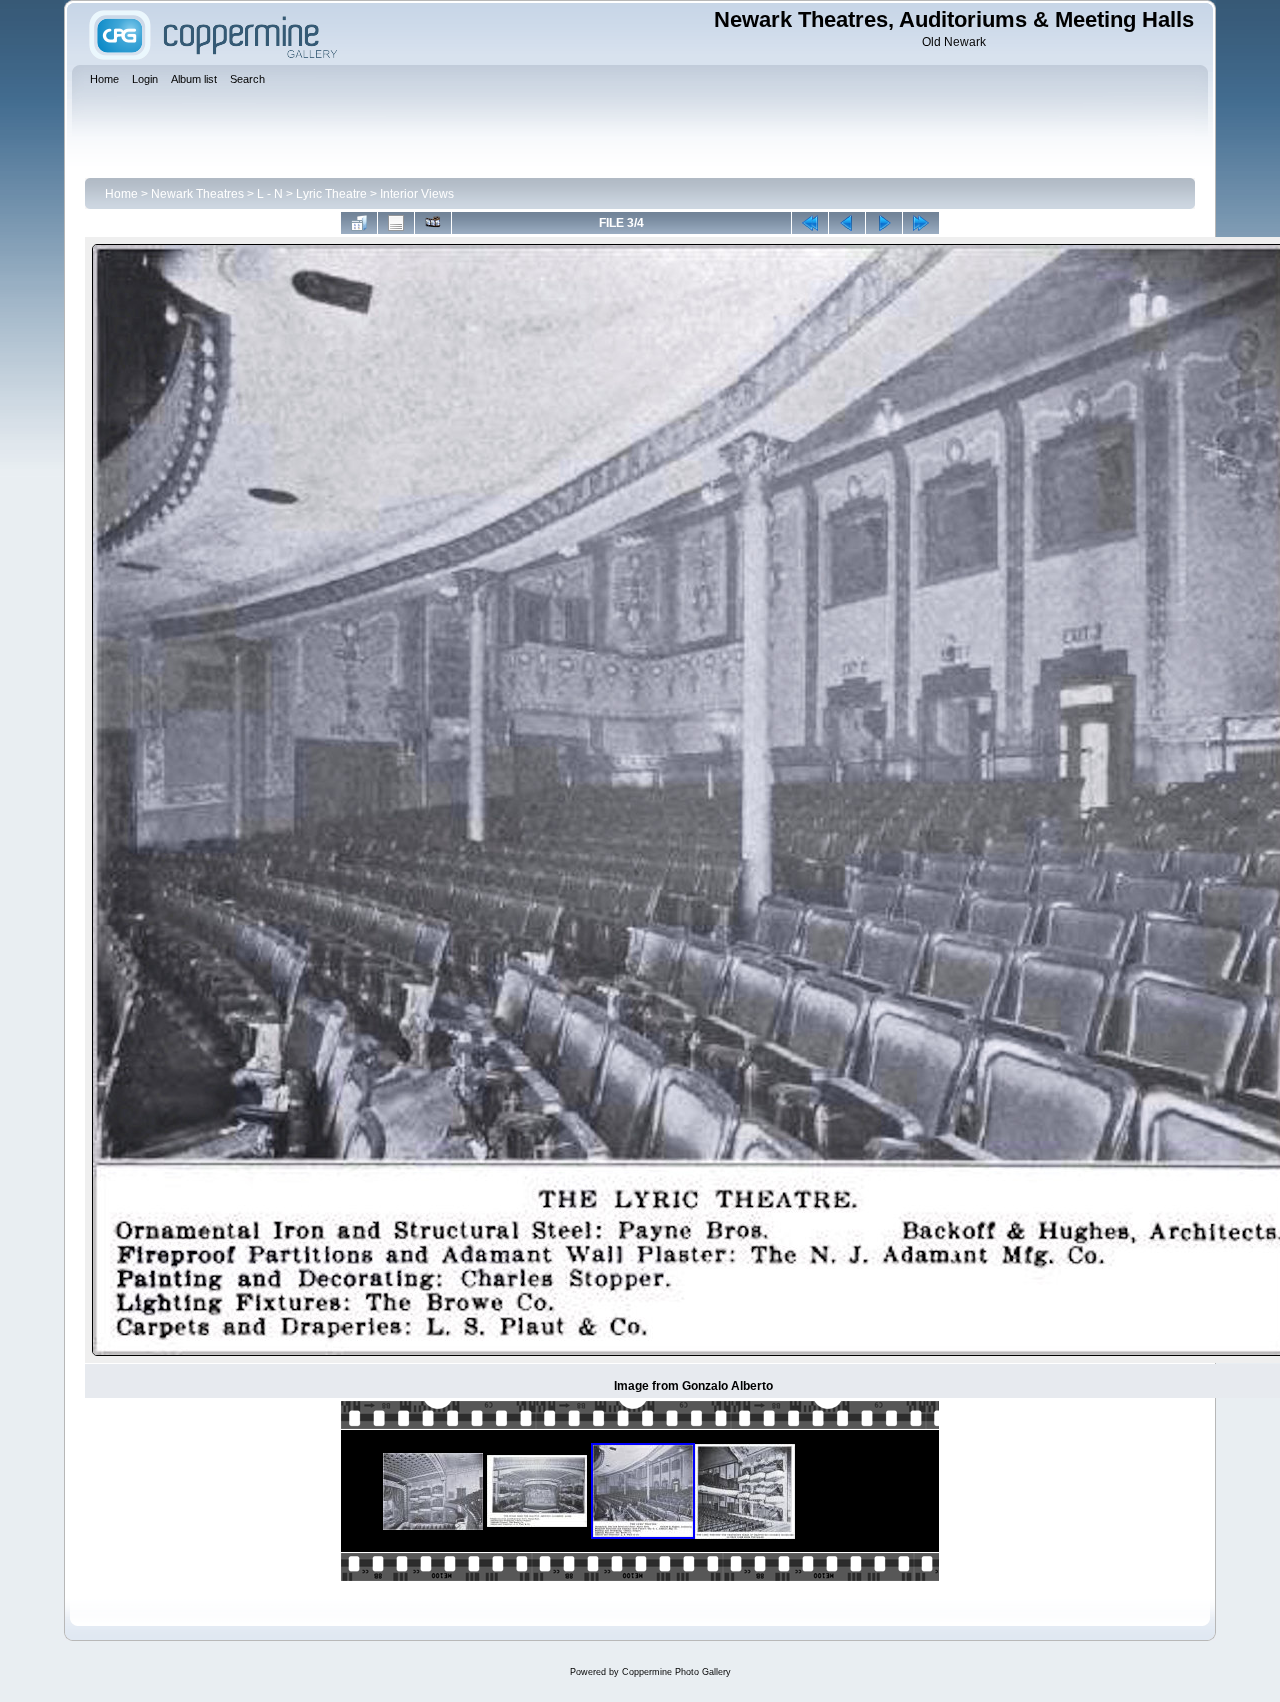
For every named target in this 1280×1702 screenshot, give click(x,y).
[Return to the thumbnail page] (359, 223)
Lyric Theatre (331, 194)
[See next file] (884, 223)
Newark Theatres (197, 194)
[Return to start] (810, 223)
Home (121, 194)
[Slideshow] (433, 223)
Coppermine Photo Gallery (676, 1672)
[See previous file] (847, 223)
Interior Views (417, 194)
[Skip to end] (921, 223)
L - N (270, 194)
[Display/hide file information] (396, 223)
